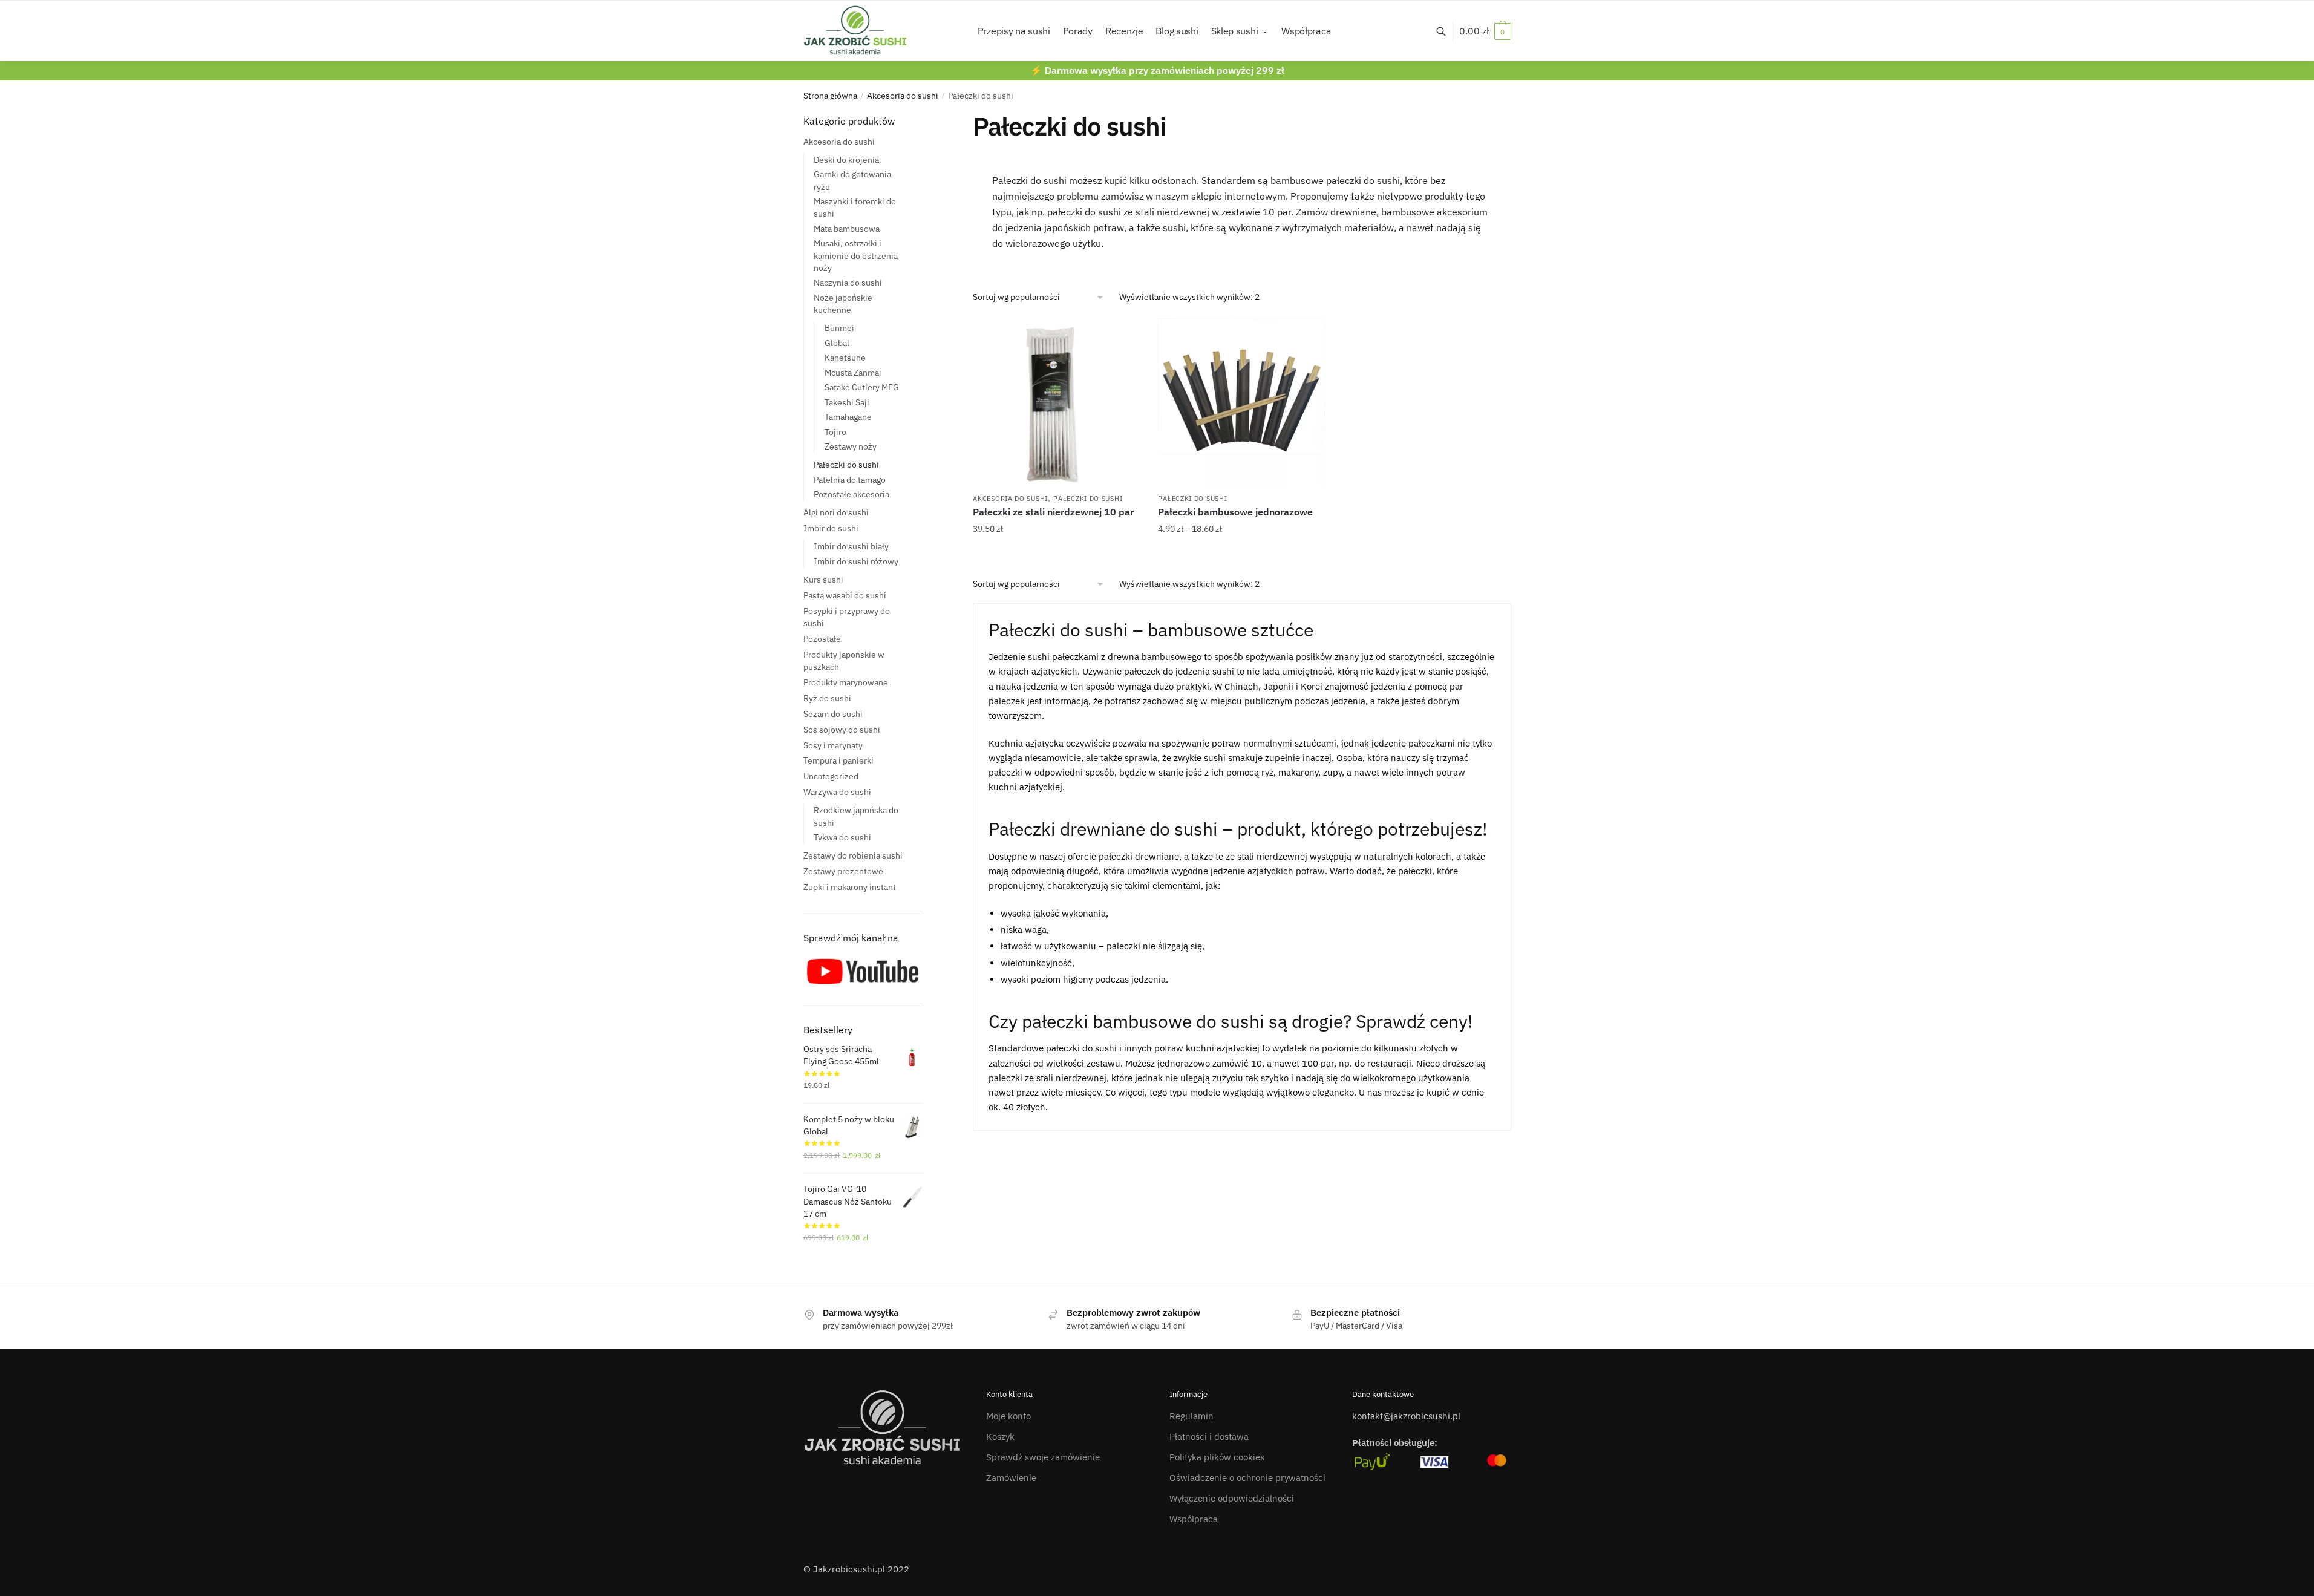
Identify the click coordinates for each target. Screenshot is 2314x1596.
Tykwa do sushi (842, 837)
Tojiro (835, 432)
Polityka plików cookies (1217, 1457)
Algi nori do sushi (836, 512)
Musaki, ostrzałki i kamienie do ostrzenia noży (856, 256)
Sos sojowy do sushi (842, 730)
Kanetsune (845, 358)
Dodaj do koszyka (1057, 554)
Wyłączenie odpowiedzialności (1232, 1498)
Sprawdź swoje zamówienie (1043, 1457)
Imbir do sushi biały (851, 546)
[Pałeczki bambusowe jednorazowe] (1241, 402)
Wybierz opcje (1242, 554)
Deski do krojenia (846, 160)
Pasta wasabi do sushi (845, 595)
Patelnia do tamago (850, 480)
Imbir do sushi (831, 528)
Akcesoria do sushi (903, 96)
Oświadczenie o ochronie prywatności (1247, 1478)
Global (837, 343)
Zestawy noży (851, 446)
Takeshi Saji (847, 402)
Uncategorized (831, 776)
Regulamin (1191, 1416)
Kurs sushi (823, 580)
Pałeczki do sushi (1088, 499)
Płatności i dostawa (1209, 1437)
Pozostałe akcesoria (851, 494)
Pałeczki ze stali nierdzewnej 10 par (1053, 512)
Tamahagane (848, 417)
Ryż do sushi (827, 698)
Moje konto (1008, 1416)
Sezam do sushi (833, 714)
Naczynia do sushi (848, 283)
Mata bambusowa (847, 229)
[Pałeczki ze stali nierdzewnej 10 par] (1056, 402)
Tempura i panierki (838, 760)
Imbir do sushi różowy (856, 561)
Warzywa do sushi (837, 792)
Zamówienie (1011, 1478)
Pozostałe (822, 639)
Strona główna (830, 96)
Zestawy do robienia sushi (853, 855)
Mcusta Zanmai (853, 373)
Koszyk (1000, 1437)
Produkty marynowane (846, 682)
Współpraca (1194, 1519)
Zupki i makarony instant (850, 887)
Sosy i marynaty (833, 745)
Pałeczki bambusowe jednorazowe (1235, 512)
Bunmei (839, 328)
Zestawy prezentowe (843, 871)
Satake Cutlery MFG (862, 387)
